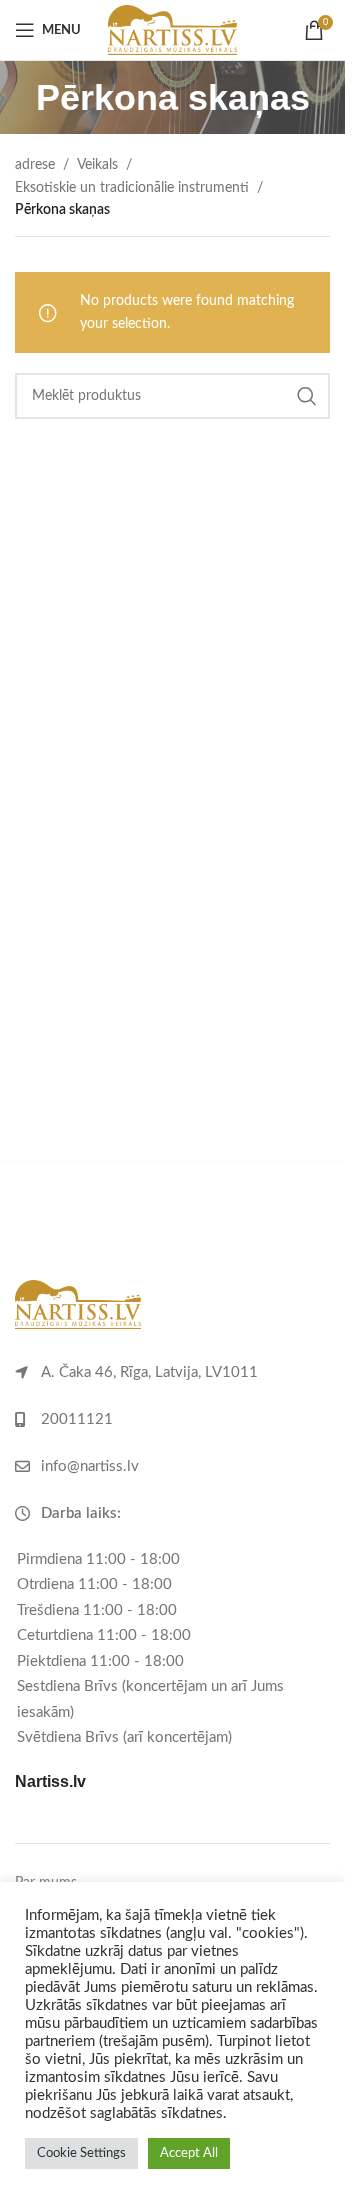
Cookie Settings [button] (81, 2153)
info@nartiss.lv (90, 1466)
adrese (35, 165)
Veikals (97, 165)
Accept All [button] (189, 2153)
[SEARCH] (307, 396)
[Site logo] (172, 30)
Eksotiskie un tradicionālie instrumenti (132, 188)
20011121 (77, 1419)
